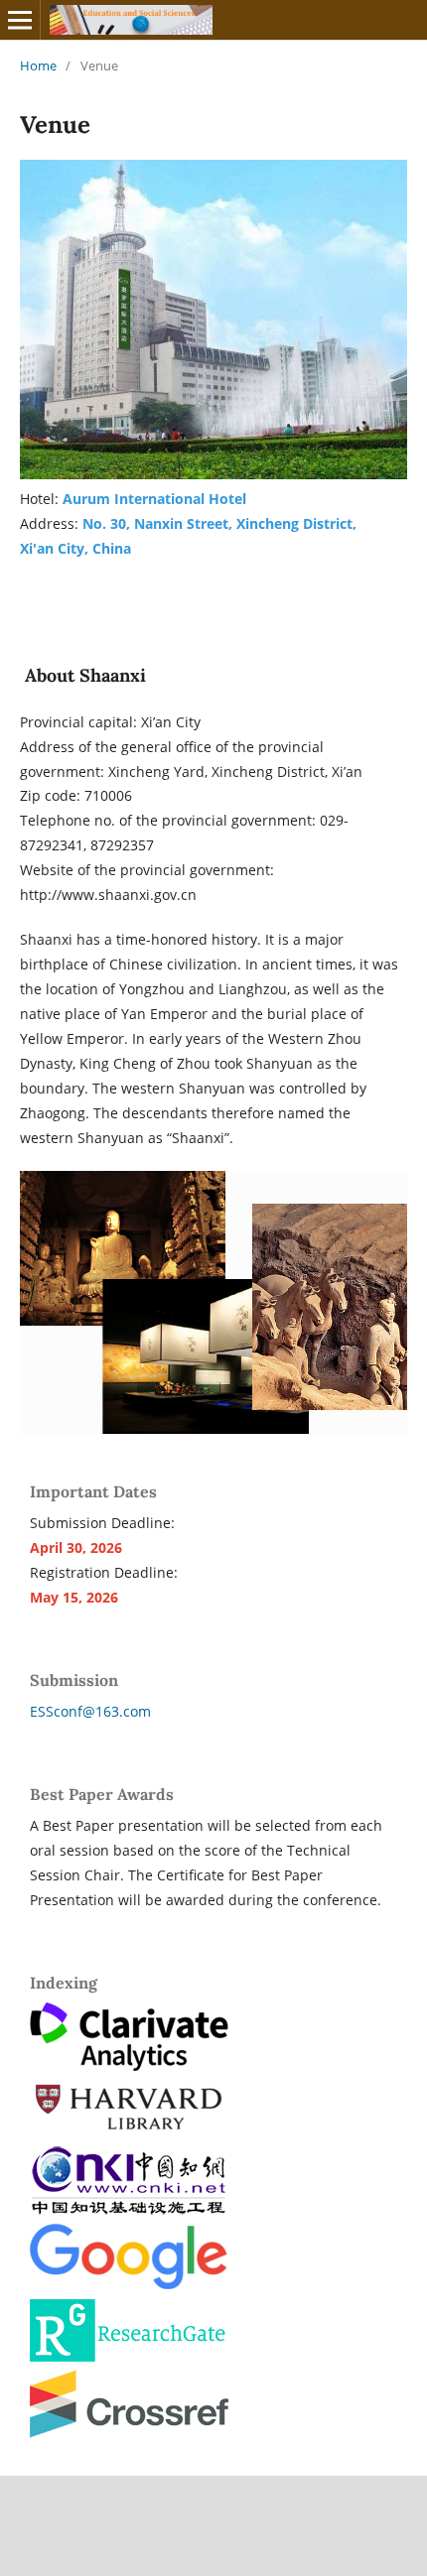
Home (38, 65)
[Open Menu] (20, 20)
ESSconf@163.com (90, 1711)
